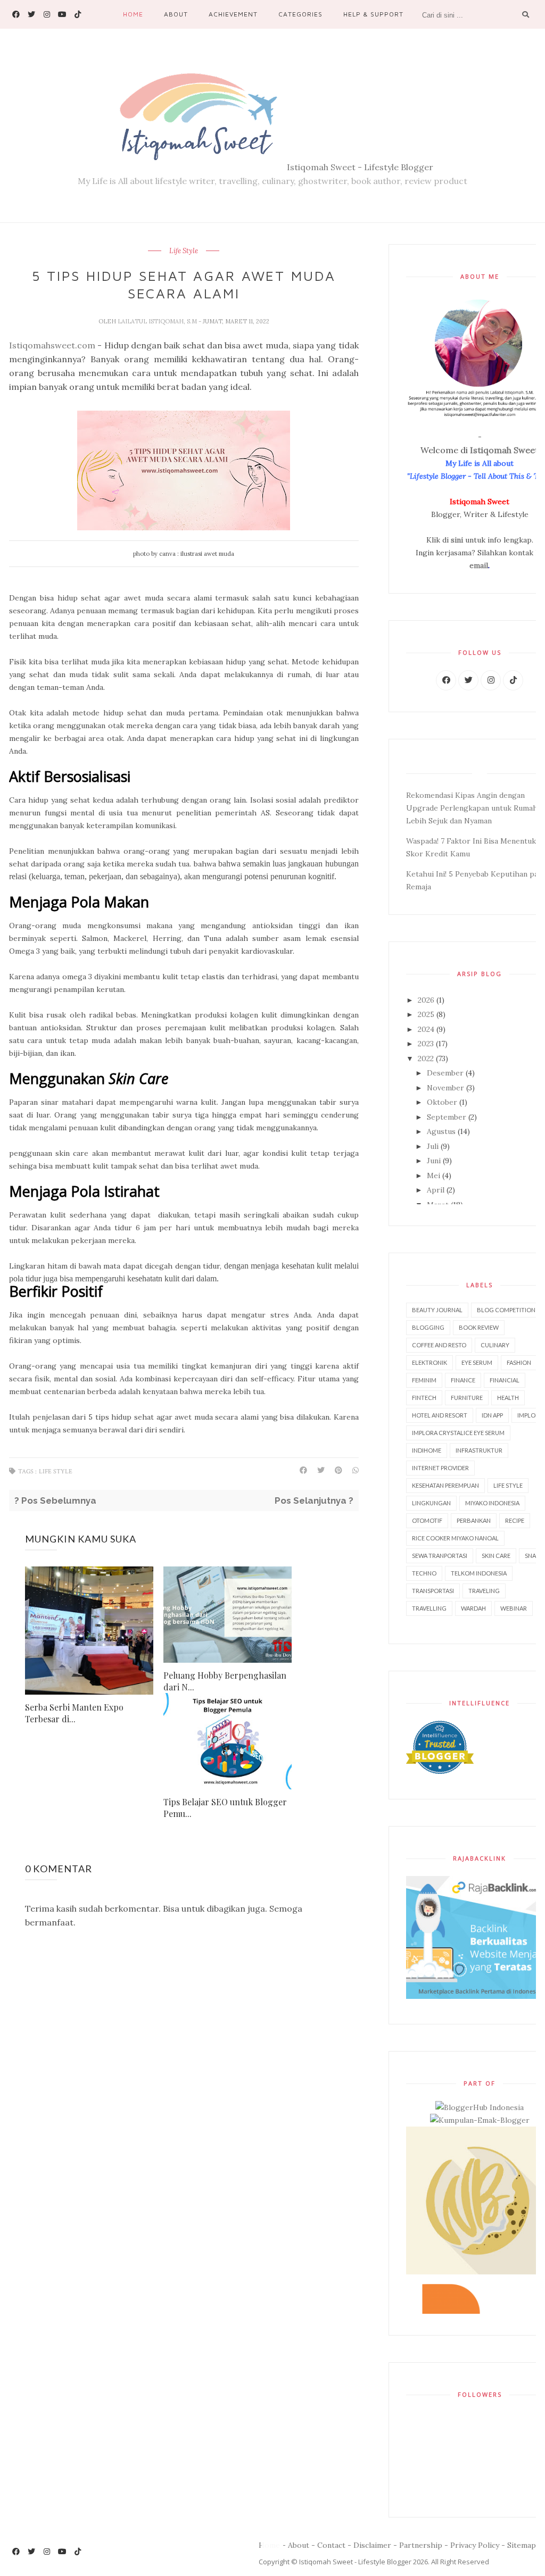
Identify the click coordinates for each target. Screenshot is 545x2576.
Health (508, 1398)
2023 (427, 1044)
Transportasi (433, 1591)
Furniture (467, 1398)
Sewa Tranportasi (440, 1556)
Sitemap (522, 2545)
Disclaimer (372, 2545)
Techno (424, 1573)
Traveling (484, 1591)
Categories (300, 14)
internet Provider (440, 1468)
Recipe (515, 1520)
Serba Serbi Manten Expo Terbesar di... (74, 1713)
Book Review (479, 1327)
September (448, 1117)
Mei (435, 1176)
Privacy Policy (475, 2545)
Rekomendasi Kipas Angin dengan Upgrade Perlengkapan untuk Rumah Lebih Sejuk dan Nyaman (472, 808)
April (437, 1190)
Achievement (233, 14)
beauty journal (437, 1310)
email (479, 565)
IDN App (492, 1415)
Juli (434, 1146)
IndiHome (427, 1450)
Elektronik (430, 1362)
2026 (427, 1000)
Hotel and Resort (440, 1415)
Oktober (443, 1102)
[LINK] (446, 680)
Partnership (421, 2545)
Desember (446, 1073)
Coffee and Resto (439, 1345)
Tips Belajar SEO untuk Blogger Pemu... (225, 1808)
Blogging (428, 1327)
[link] (16, 14)
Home (133, 14)
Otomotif (427, 1520)
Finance (463, 1380)
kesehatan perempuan (445, 1485)
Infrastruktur (479, 1450)
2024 (427, 1029)
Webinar (514, 1608)
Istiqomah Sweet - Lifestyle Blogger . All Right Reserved (394, 2562)
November (447, 1088)
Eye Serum (477, 1362)
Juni (435, 1161)
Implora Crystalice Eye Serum (458, 1433)
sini (457, 540)
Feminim (424, 1380)
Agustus (442, 1131)
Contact (331, 2545)
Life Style (184, 251)
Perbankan (474, 1520)
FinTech (424, 1398)
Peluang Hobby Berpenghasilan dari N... (225, 1681)
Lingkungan (431, 1503)
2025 (427, 1014)
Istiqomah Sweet (504, 450)
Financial (505, 1380)
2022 (427, 1058)
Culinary (495, 1345)
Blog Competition (506, 1310)
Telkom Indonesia (479, 1573)
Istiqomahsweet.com (52, 345)
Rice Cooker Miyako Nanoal (455, 1538)
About (176, 14)
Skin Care (496, 1556)
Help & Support (373, 14)
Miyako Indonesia (492, 1503)
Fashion (519, 1362)
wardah (473, 1608)
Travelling (429, 1608)
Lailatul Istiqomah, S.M (158, 321)
